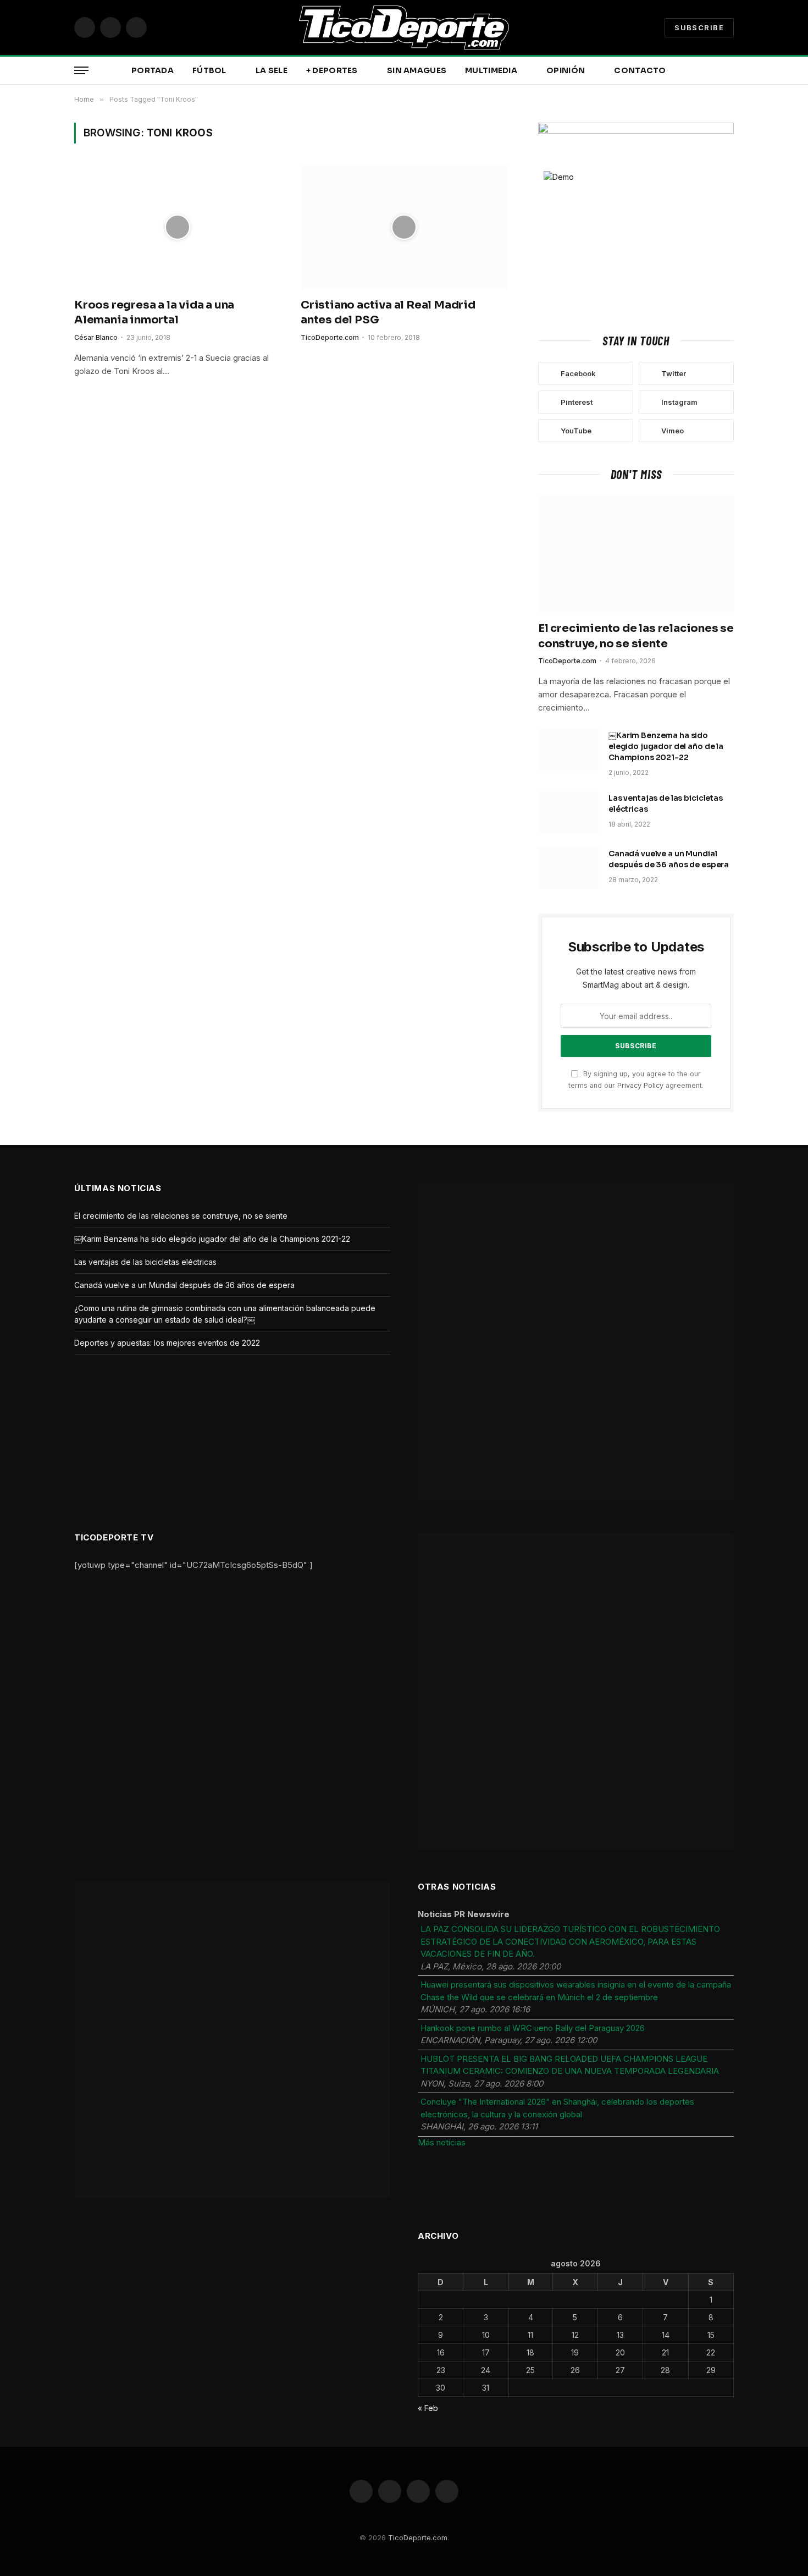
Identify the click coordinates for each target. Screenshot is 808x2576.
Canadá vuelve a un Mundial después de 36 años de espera (669, 859)
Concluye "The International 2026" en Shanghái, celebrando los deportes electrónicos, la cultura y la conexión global (557, 2108)
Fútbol (209, 70)
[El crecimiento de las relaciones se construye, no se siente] (636, 554)
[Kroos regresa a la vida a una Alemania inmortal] (178, 227)
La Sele (272, 70)
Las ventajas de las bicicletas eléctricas (666, 803)
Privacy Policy (640, 1085)
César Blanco (96, 337)
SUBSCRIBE (699, 27)
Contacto (640, 70)
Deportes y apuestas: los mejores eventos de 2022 (167, 1343)
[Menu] (81, 71)
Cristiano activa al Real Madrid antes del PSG (388, 312)
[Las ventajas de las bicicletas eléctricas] (568, 812)
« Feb (428, 2408)
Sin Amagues (417, 70)
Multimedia (491, 70)
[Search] (733, 71)
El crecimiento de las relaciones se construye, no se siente (636, 636)
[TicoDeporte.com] (404, 27)
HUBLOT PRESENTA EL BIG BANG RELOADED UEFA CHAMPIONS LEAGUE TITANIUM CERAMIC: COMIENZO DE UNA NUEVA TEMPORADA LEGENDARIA (570, 2065)
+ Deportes (332, 70)
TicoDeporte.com (330, 337)
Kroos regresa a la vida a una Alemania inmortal (154, 312)
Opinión (566, 70)
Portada (153, 70)
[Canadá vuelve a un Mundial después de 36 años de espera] (568, 868)
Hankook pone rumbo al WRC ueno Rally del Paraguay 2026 (533, 2028)
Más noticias (442, 2142)
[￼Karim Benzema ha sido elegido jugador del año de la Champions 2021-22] (568, 750)
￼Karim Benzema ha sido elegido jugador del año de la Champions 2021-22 (666, 746)
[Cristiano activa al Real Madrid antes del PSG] (404, 227)
